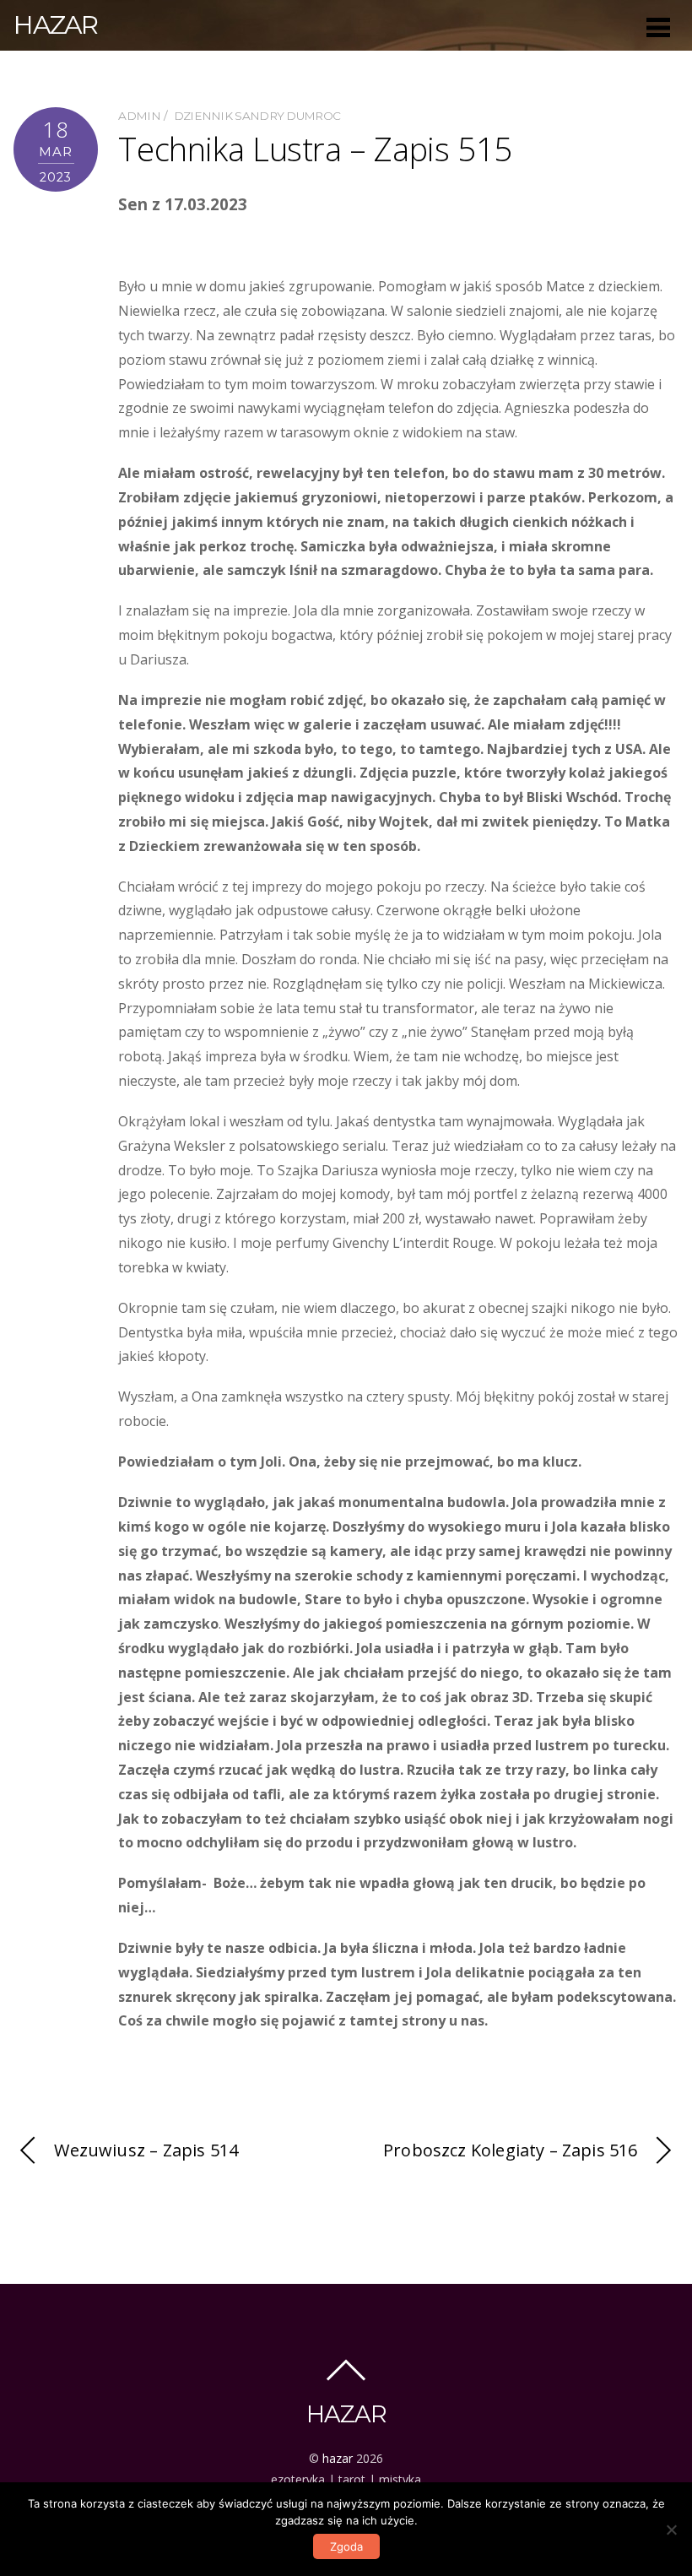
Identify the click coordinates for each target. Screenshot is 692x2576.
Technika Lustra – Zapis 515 (315, 149)
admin (139, 116)
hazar (338, 2458)
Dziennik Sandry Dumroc (257, 116)
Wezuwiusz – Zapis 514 (146, 2150)
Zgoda (346, 2546)
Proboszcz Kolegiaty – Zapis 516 (511, 2150)
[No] (671, 2530)
